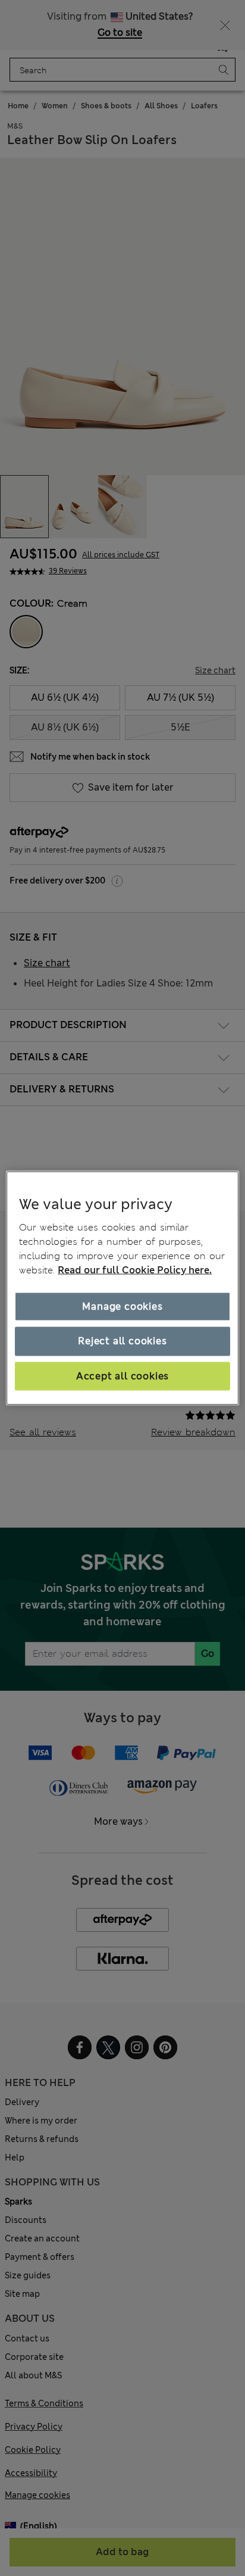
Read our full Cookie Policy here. (135, 1270)
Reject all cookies (122, 1341)
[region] (122, 1288)
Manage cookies (122, 1306)
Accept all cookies (122, 1376)
